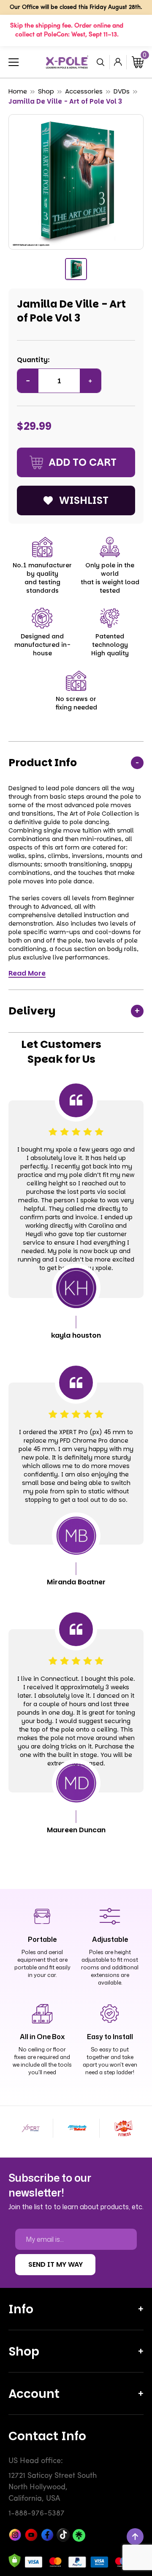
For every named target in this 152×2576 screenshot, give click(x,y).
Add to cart (83, 462)
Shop (46, 91)
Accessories (84, 91)
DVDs (122, 91)
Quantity (32, 360)
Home (18, 91)
